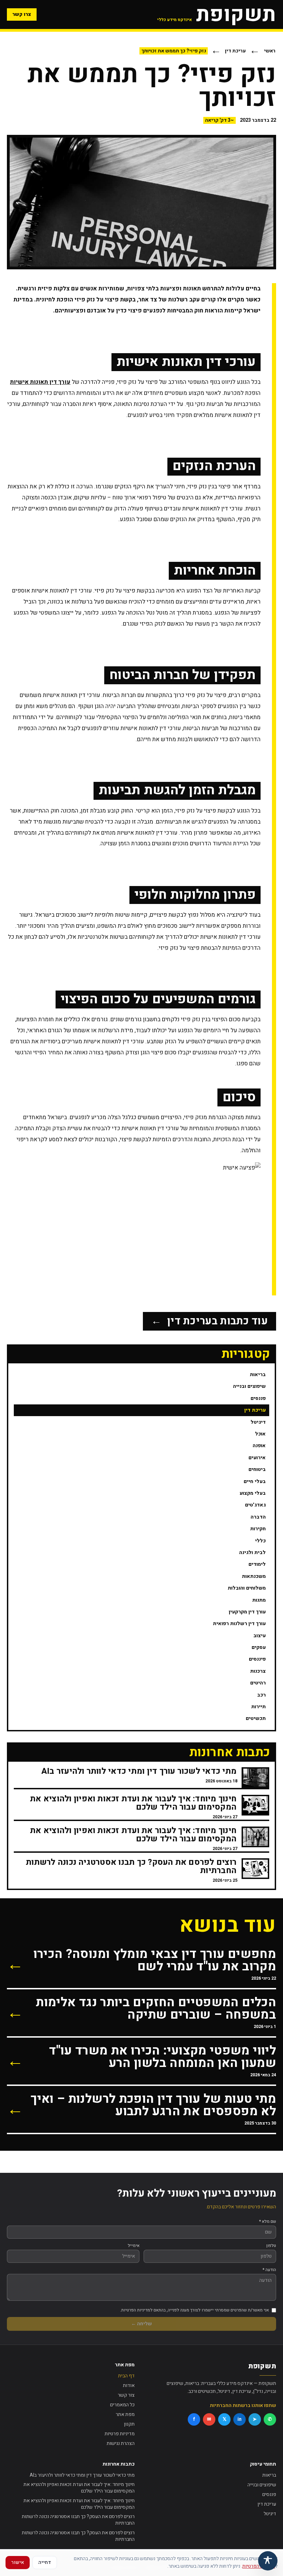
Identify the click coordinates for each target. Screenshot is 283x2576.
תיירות (258, 1707)
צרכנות (258, 1671)
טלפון (271, 2246)
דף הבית (126, 2376)
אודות (129, 2385)
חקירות (258, 1529)
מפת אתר (125, 2414)
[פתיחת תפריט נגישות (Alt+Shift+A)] (268, 2561)
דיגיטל (258, 1422)
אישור (18, 2562)
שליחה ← (141, 2324)
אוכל (260, 1434)
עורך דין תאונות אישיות (40, 382)
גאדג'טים (255, 1505)
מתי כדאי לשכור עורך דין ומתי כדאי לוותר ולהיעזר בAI (82, 2475)
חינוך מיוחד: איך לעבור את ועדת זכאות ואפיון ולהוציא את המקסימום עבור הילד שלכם (79, 2488)
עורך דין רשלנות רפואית (239, 1624)
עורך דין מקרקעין (247, 1612)
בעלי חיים (255, 1481)
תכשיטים (256, 1718)
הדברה (258, 1517)
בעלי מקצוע (253, 1493)
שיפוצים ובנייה (249, 1386)
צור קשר (126, 2395)
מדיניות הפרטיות (259, 2566)
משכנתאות (254, 1576)
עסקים (259, 1647)
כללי (260, 1541)
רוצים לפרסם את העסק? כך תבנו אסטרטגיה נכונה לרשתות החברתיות (78, 2520)
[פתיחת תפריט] (97, 14)
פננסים (258, 1398)
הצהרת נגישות (121, 2443)
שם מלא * (268, 2221)
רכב (261, 1695)
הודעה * (269, 2270)
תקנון (129, 2424)
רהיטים (258, 1683)
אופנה (259, 1446)
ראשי (270, 51)
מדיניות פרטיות (120, 2434)
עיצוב (260, 1636)
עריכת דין (235, 51)
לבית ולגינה (252, 1553)
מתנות (259, 1600)
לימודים (257, 1564)
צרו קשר (22, 14)
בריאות (258, 1375)
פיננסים (257, 1659)
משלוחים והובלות (247, 1588)
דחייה (45, 2562)
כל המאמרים (122, 2405)
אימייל (134, 2246)
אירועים (257, 1458)
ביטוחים (257, 1469)
